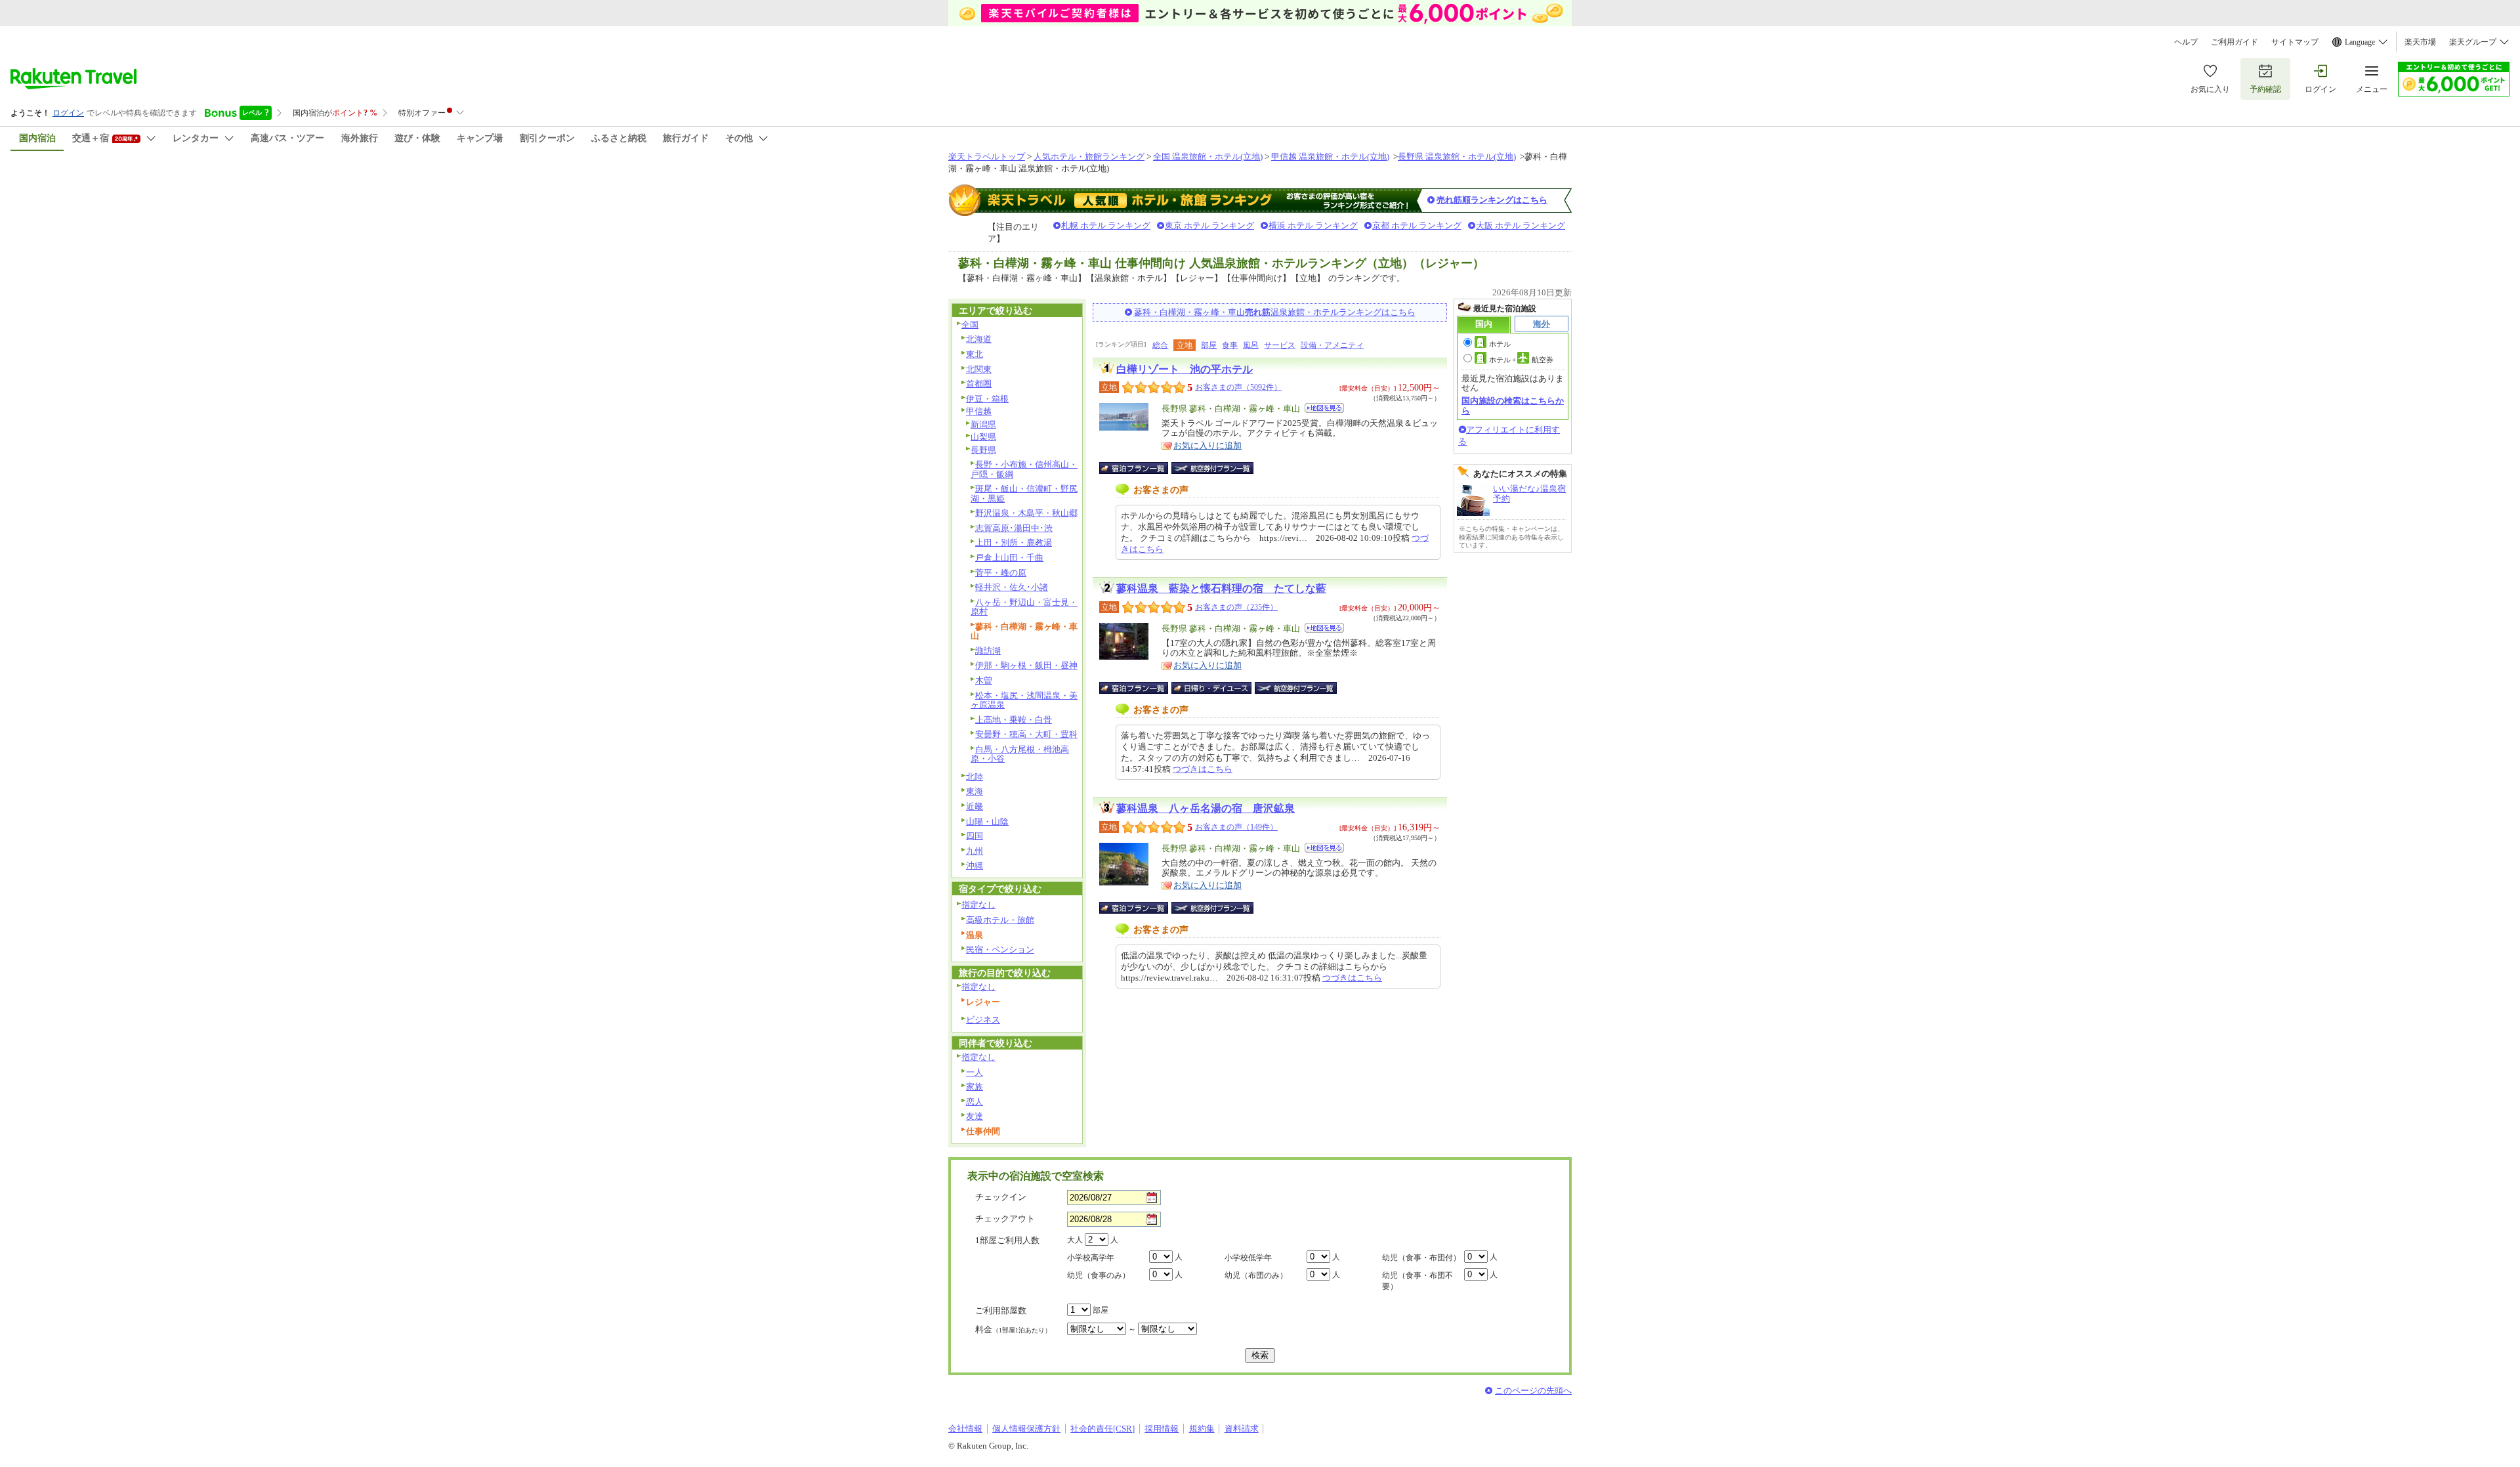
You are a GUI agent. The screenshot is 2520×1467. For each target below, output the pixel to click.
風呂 (1251, 345)
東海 (975, 791)
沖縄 (975, 865)
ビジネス (983, 1020)
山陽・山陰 (987, 821)
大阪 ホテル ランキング (1521, 225)
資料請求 (1242, 1429)
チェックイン (1001, 1197)
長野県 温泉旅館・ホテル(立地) (1457, 157)
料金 (1013, 1329)
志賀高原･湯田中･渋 (1014, 528)
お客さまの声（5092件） (1238, 387)
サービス (1280, 345)
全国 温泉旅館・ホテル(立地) (1208, 157)
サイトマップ (2295, 42)
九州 (975, 851)
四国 (975, 836)
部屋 (1209, 345)
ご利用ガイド (2235, 42)
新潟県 (983, 424)
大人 (1075, 1240)
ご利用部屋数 (1001, 1310)
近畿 (975, 806)
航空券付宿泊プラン (1212, 468)
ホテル (1500, 344)
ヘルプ (2186, 42)
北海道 (979, 339)
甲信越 (979, 411)
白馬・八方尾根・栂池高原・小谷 (1020, 754)
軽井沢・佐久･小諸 (1012, 587)
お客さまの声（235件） (1236, 607)
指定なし (978, 905)
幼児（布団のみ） (1256, 1275)
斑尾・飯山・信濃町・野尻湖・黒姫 (1024, 494)
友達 (975, 1116)
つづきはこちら (1203, 769)
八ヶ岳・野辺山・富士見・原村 (1024, 607)
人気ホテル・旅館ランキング (1089, 157)
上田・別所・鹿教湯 (1014, 542)
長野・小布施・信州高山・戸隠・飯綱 (1024, 469)
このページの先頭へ (1533, 1391)
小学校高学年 (1091, 1258)
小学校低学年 (1248, 1258)
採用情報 (1162, 1429)
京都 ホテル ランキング (1417, 225)
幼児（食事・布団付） (1421, 1258)
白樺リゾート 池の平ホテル (1185, 369)
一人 (975, 1072)
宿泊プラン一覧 (1140, 468)
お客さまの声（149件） (1236, 827)
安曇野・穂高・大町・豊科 (1026, 734)
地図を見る (1324, 408)
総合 (1160, 345)
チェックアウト (1005, 1219)
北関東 (979, 369)
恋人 (975, 1102)
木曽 (984, 680)
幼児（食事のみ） (1099, 1275)
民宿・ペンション (1000, 949)
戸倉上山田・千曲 (1009, 558)
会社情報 (965, 1429)
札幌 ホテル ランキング (1106, 225)
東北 (975, 354)
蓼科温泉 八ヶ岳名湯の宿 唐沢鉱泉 (1206, 808)
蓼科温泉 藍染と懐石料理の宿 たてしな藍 (1221, 588)
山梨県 (983, 437)
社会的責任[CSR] (1102, 1429)
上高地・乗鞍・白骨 (1014, 720)
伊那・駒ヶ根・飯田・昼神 (1026, 665)
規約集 (1202, 1429)
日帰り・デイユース (1212, 688)
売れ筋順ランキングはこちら (1492, 200)
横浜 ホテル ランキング (1313, 225)
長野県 (983, 450)
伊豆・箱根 (987, 399)
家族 (975, 1087)
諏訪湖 (988, 651)
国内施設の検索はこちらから (1513, 405)
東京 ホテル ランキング (1209, 225)
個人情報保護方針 (1026, 1429)
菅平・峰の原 (1001, 573)
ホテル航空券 (1521, 360)
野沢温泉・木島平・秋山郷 (1026, 513)
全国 (970, 325)
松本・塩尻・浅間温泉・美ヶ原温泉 (1024, 700)
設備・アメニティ (1332, 345)
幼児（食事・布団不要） (1417, 1281)
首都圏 (979, 384)
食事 (1230, 345)
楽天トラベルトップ (987, 157)
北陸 (975, 777)
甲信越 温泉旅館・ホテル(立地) (1330, 157)
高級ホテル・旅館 (1000, 920)
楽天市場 (2420, 42)
